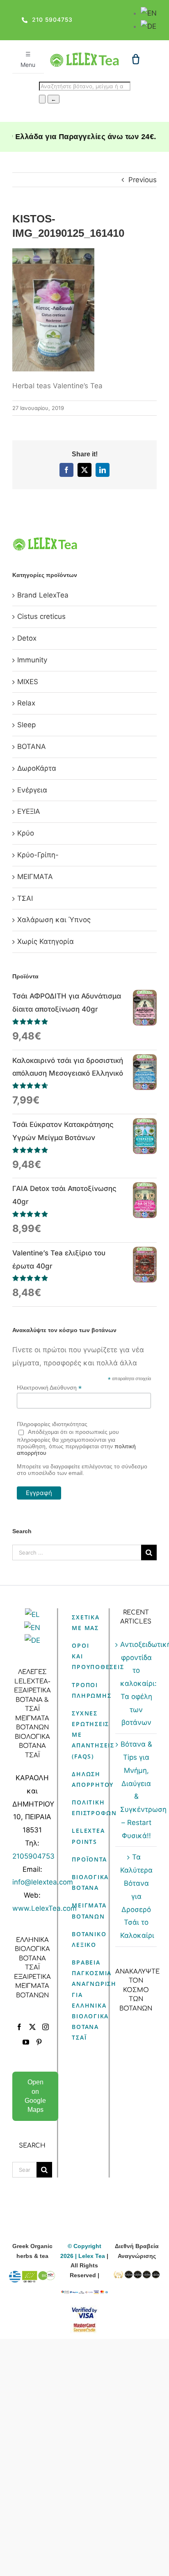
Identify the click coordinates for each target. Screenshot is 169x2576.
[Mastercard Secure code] (84, 2325)
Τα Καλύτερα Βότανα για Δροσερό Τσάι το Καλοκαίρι (136, 1896)
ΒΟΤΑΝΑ (32, 746)
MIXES (28, 682)
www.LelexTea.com (45, 1908)
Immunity (32, 660)
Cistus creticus (41, 616)
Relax (26, 703)
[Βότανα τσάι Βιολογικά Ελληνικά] (32, 2276)
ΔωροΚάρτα (37, 768)
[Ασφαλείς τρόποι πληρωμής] (84, 2295)
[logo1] (85, 56)
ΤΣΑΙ (25, 898)
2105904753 (33, 1856)
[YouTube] (26, 2042)
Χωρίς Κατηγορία (46, 941)
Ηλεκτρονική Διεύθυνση (49, 1388)
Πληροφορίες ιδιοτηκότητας (52, 1424)
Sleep (26, 725)
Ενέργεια (32, 790)
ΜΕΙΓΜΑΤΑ (35, 877)
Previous (143, 180)
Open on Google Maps (35, 2096)
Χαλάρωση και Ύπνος (54, 920)
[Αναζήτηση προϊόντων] (42, 99)
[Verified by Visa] (84, 2310)
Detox (27, 638)
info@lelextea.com (43, 1882)
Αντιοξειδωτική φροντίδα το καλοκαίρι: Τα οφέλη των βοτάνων (136, 1684)
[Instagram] (46, 2027)
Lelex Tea (92, 2256)
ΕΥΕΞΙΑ (29, 811)
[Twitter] (32, 2027)
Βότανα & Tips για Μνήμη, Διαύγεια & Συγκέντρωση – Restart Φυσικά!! (136, 1790)
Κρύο (26, 833)
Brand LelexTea (43, 595)
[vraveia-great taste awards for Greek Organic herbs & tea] (137, 2276)
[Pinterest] (39, 2042)
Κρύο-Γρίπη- (38, 855)
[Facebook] (19, 2027)
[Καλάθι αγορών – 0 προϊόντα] (136, 59)
